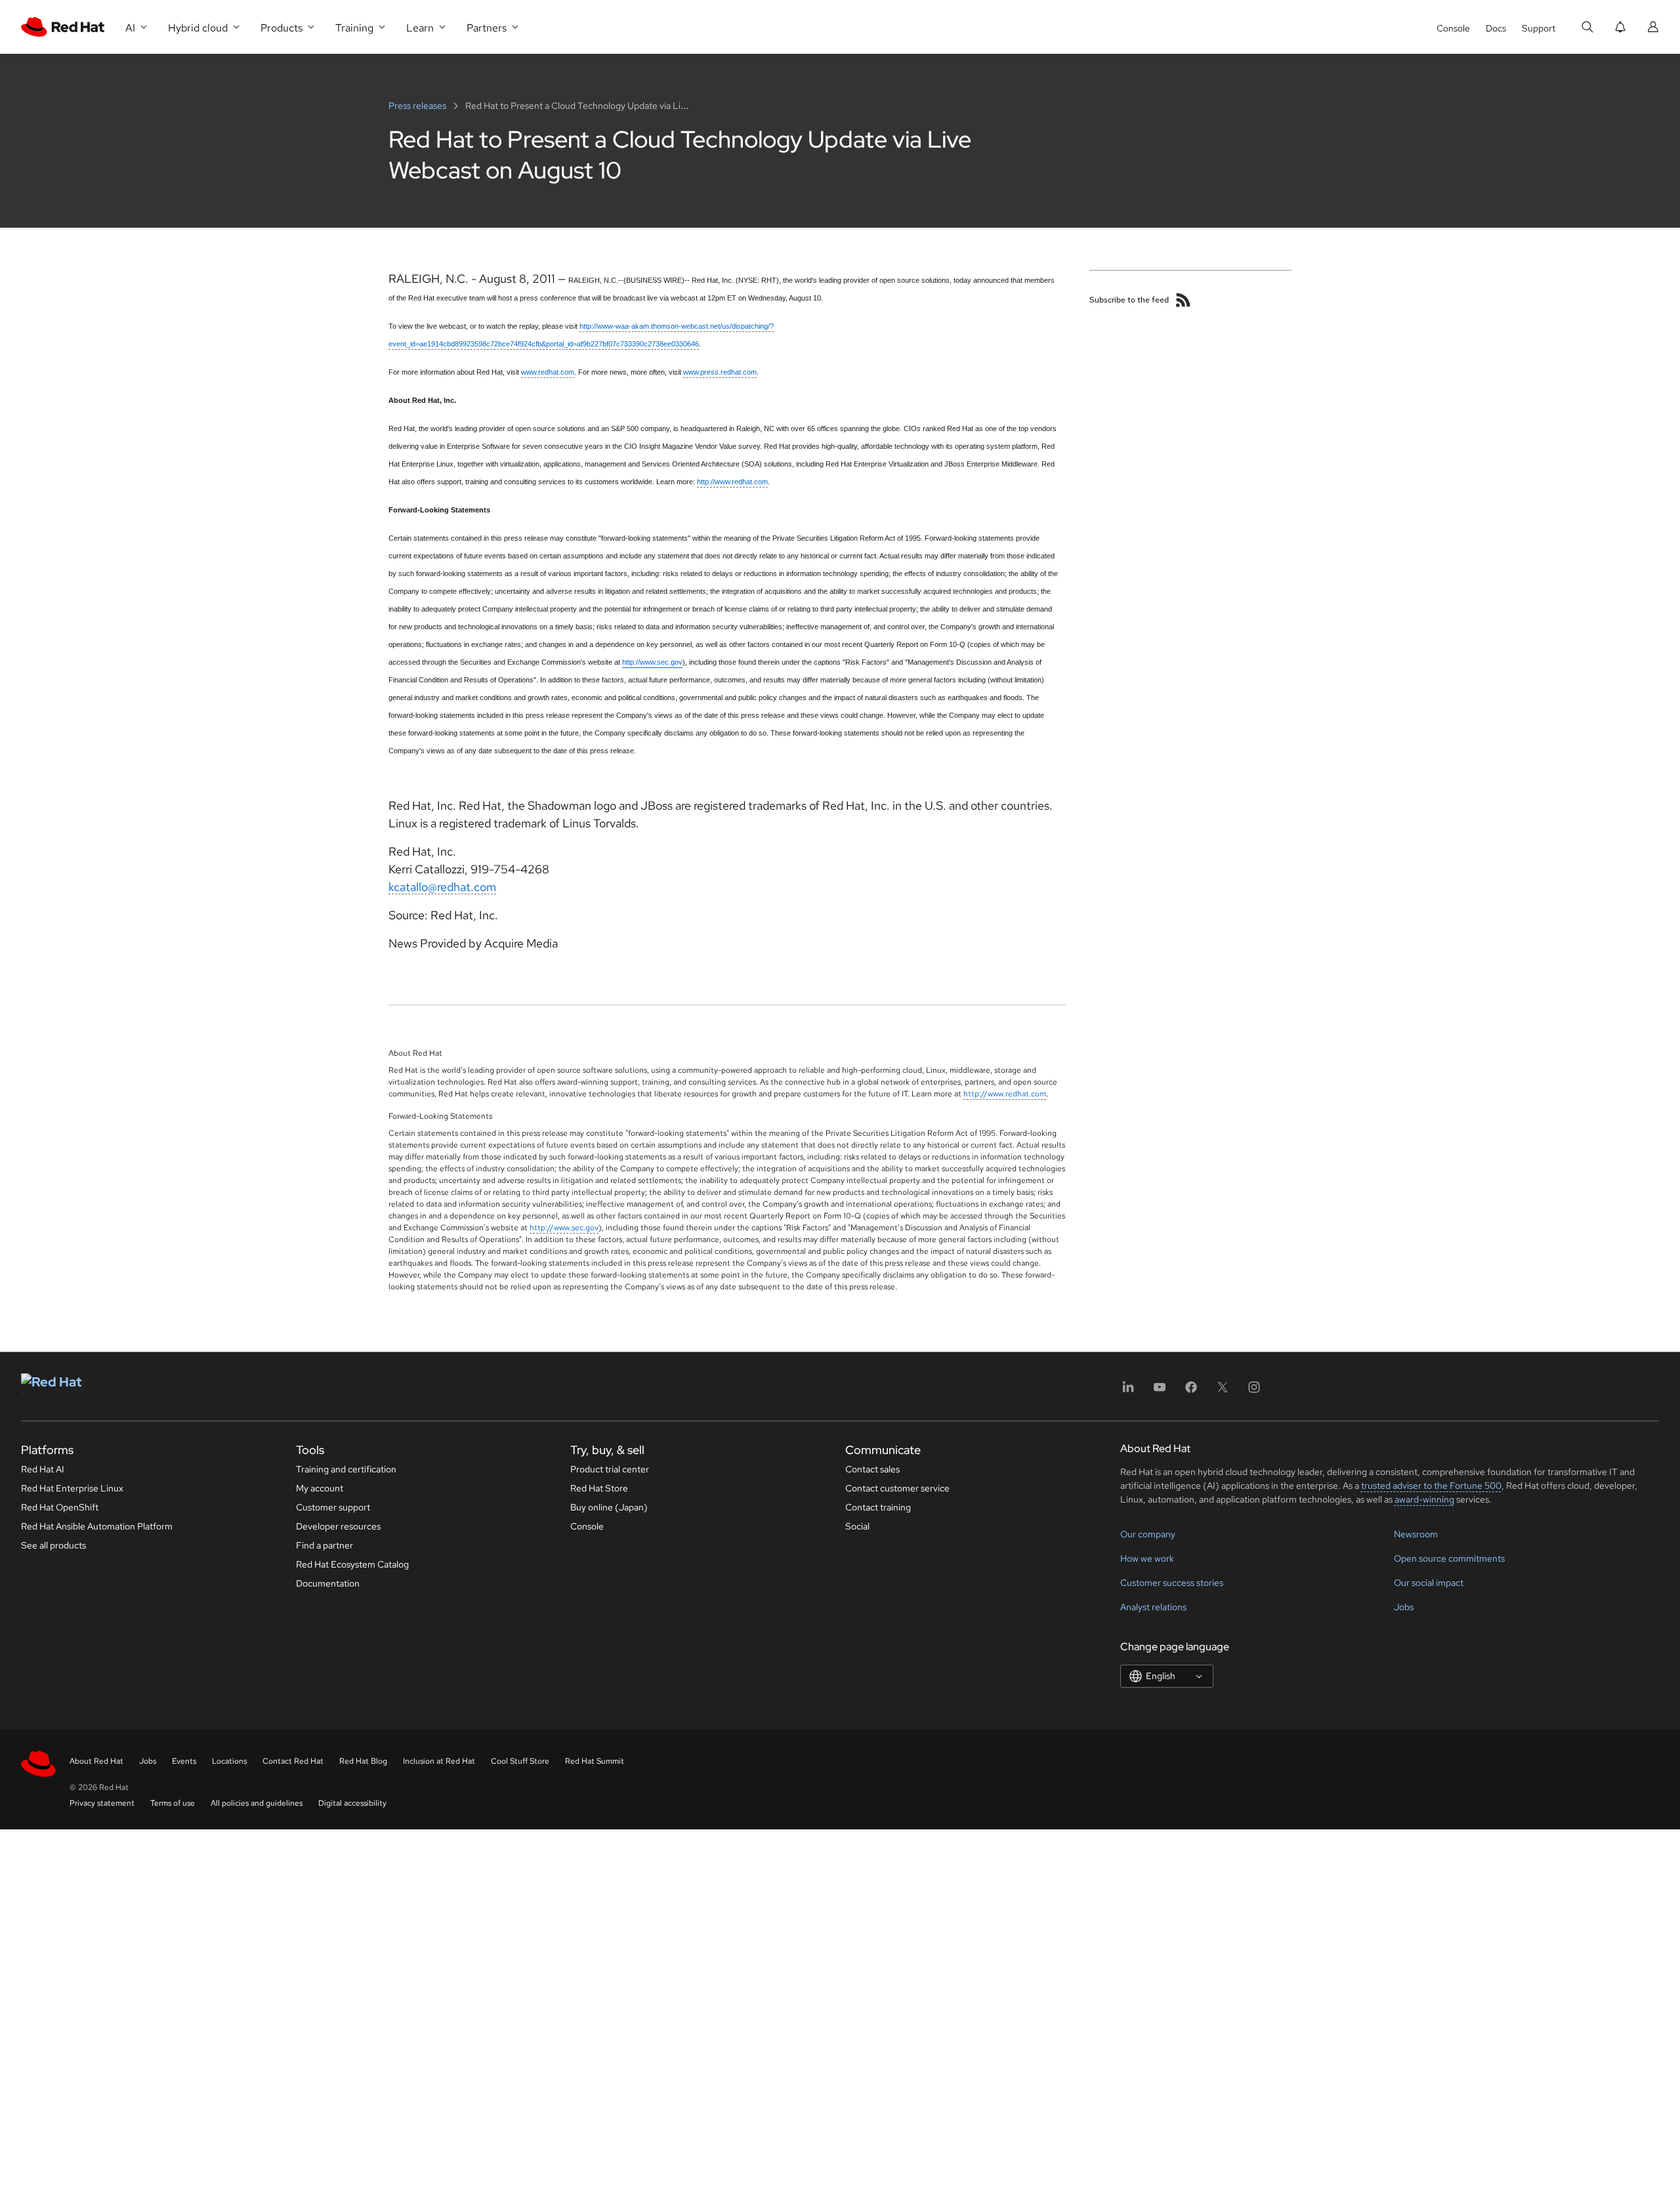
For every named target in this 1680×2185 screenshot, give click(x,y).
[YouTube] (1160, 1391)
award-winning (1424, 1499)
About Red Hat (96, 1761)
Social (857, 1526)
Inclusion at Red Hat (439, 1761)
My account (320, 1488)
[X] (1223, 1391)
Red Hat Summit (595, 1761)
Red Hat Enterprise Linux (72, 1488)
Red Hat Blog (363, 1761)
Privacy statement (102, 1803)
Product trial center (610, 1469)
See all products (53, 1545)
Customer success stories (1172, 1583)
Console (1453, 28)
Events (184, 1761)
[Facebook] (1191, 1391)
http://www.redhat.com (732, 482)
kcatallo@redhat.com (442, 887)
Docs (1496, 28)
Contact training (878, 1507)
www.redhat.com (548, 372)
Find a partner (325, 1545)
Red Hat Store (599, 1488)
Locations (229, 1761)
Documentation (328, 1583)
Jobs (1404, 1607)
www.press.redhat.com (720, 372)
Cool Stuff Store (520, 1761)
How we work (1147, 1558)
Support (1539, 28)
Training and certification (346, 1469)
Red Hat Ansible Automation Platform (97, 1526)
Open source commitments (1449, 1558)
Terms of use (173, 1803)
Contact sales (872, 1469)
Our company (1148, 1534)
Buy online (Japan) (609, 1507)
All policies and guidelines (257, 1803)
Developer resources (338, 1526)
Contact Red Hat (293, 1761)
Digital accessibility (352, 1803)
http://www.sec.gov (564, 1228)
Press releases (418, 106)
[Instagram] (1254, 1391)
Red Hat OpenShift (60, 1507)
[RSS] (1183, 300)
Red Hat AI (43, 1469)
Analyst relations (1153, 1607)
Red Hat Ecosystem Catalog (352, 1564)
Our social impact (1429, 1583)
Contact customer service (897, 1488)
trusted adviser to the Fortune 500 (1431, 1486)
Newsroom (1416, 1534)
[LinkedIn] (1128, 1391)
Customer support (333, 1507)
